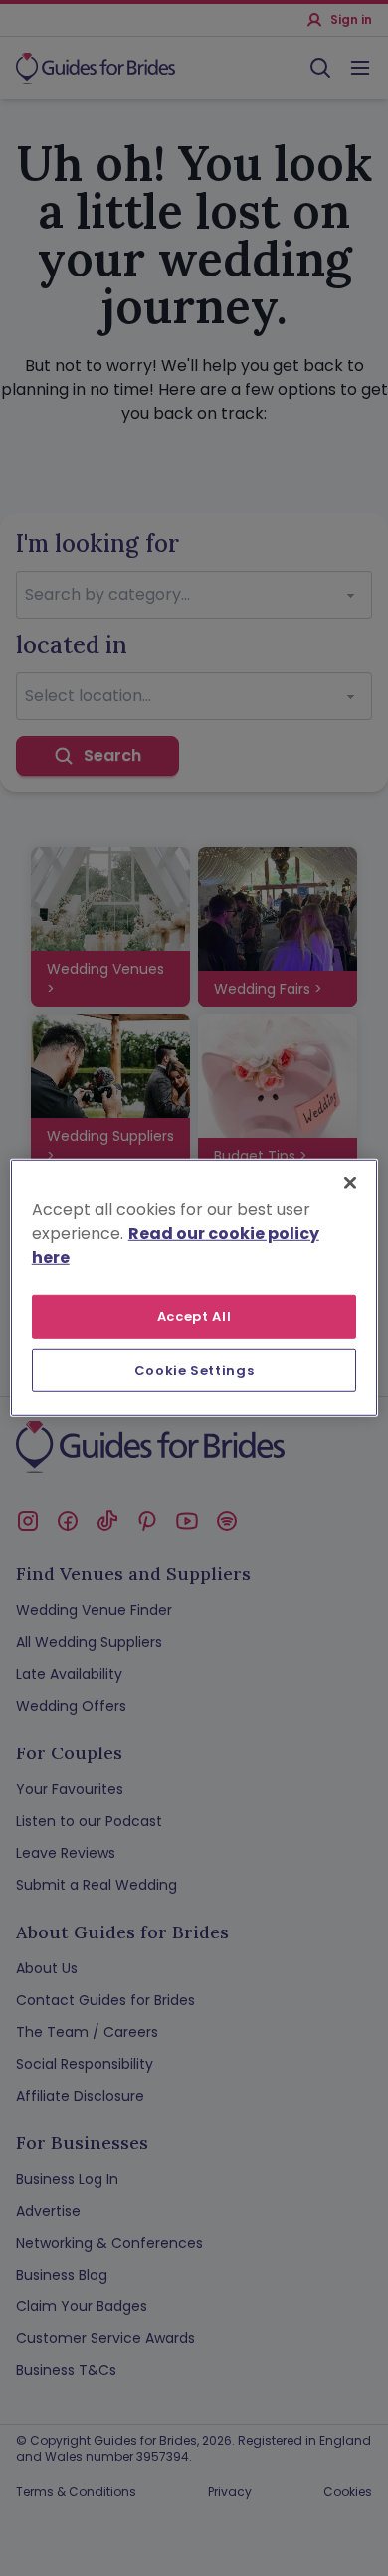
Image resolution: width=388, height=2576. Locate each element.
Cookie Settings (194, 1370)
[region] (194, 1288)
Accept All (194, 1316)
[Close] (350, 1183)
